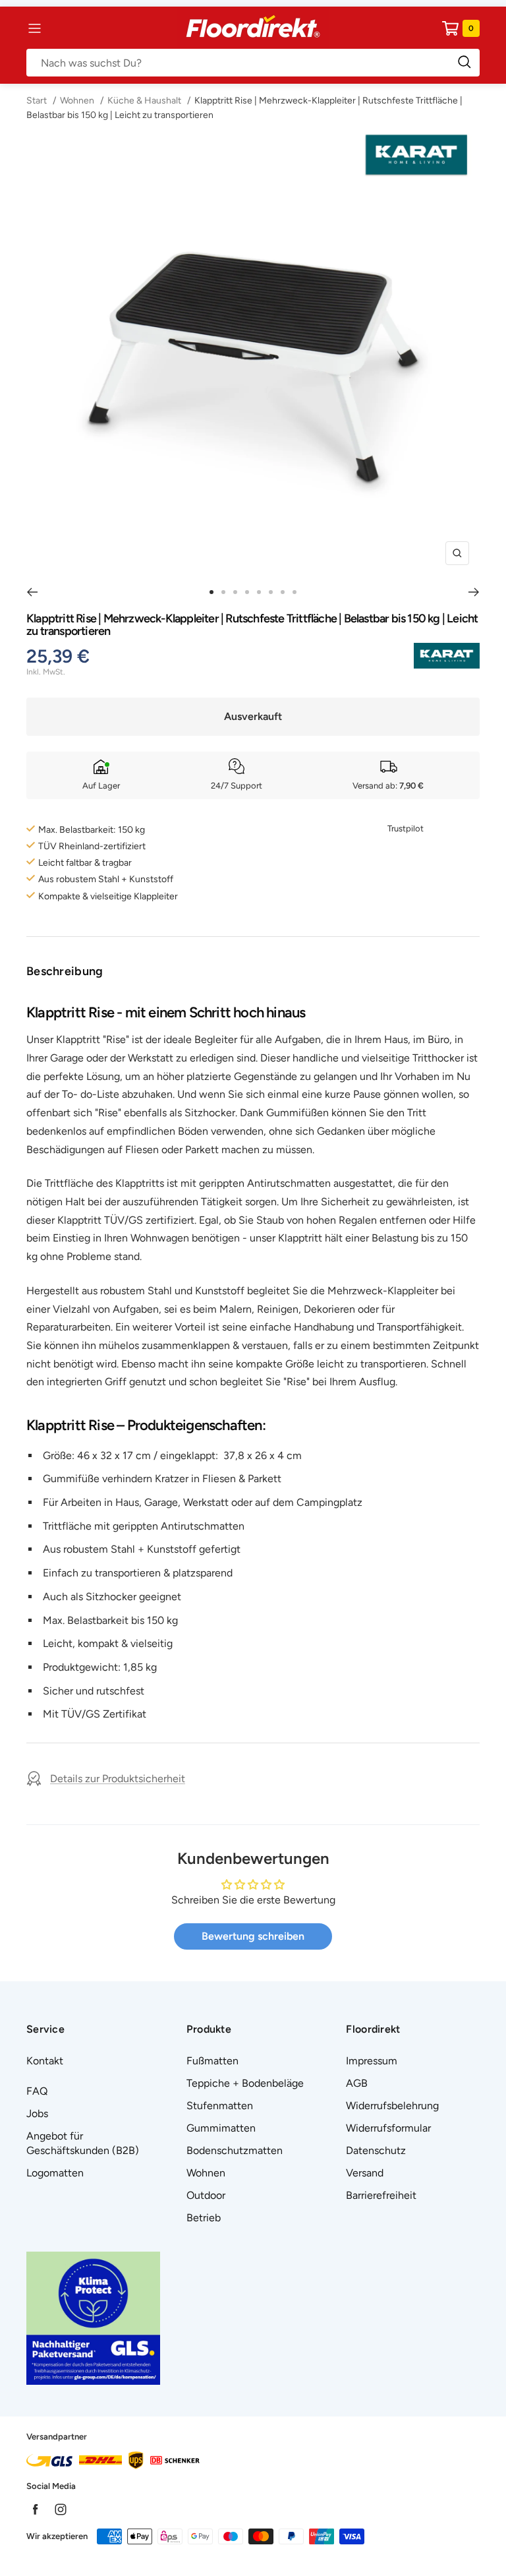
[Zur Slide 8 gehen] (295, 592)
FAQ (37, 2091)
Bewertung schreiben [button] (253, 1936)
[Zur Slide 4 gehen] (247, 592)
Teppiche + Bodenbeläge (245, 2083)
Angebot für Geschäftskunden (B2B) (83, 2143)
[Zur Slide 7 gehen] (283, 592)
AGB (357, 2083)
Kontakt (45, 2061)
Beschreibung (65, 971)
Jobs (37, 2113)
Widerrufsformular (388, 2128)
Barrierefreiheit (381, 2195)
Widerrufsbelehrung (392, 2106)
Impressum (372, 2061)
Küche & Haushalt (144, 101)
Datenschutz (376, 2150)
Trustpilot (406, 828)
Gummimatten (221, 2128)
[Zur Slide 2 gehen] (223, 592)
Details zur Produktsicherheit (118, 1779)
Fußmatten (212, 2061)
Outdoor (206, 2195)
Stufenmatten (220, 2106)
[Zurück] (32, 592)
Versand (365, 2173)
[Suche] (253, 63)
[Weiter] (474, 592)
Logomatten (55, 2173)
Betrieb (204, 2218)
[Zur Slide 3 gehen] (235, 592)
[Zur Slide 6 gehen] (271, 592)
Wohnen (77, 101)
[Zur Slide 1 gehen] (211, 592)
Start (38, 101)
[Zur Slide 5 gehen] (259, 592)
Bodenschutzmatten (235, 2150)
